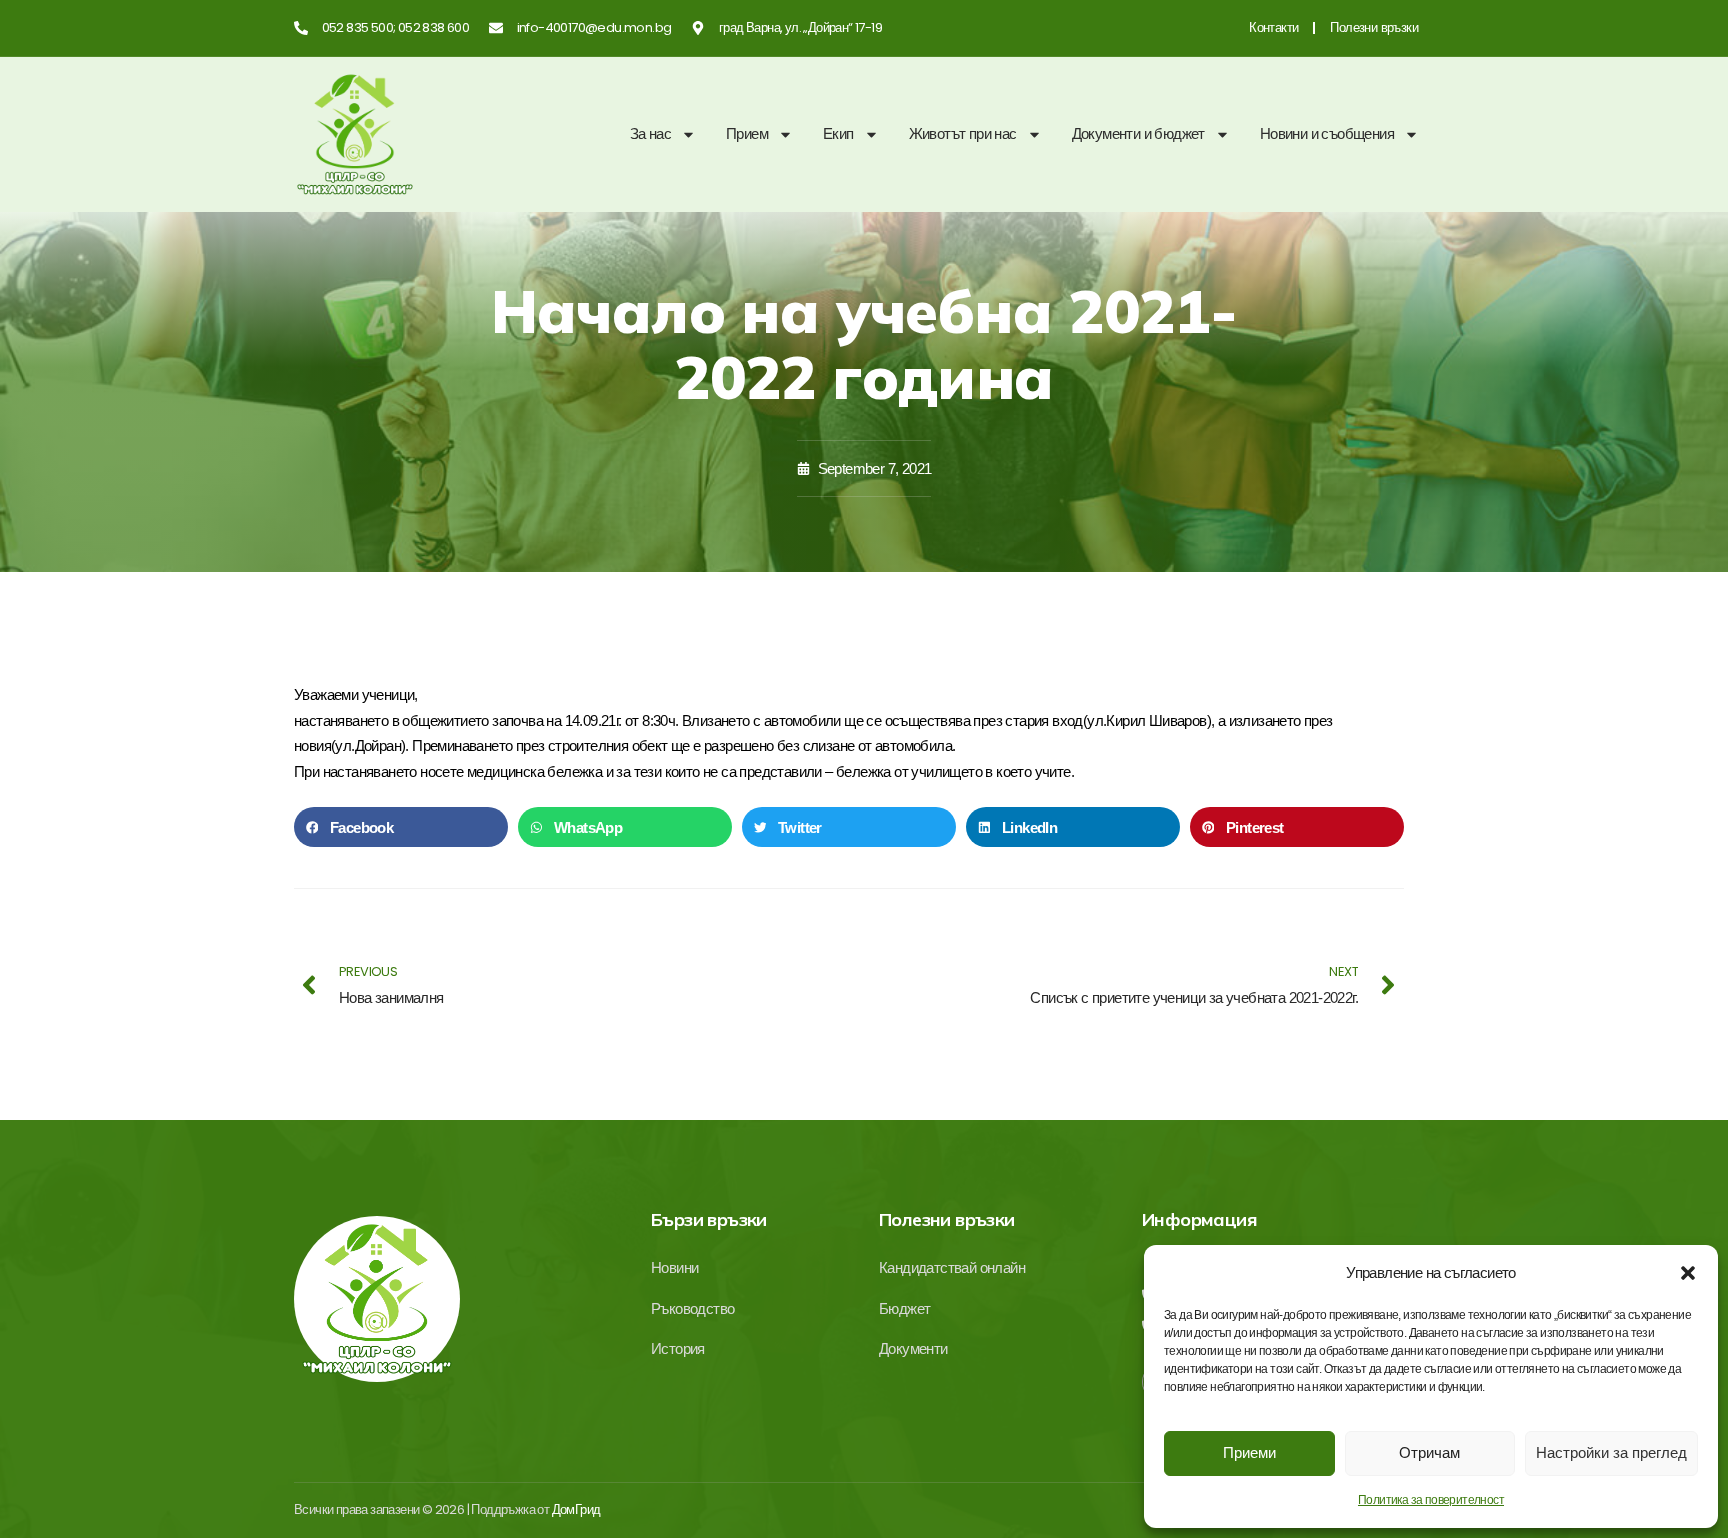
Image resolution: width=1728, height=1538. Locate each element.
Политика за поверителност (1431, 1500)
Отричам (1429, 1452)
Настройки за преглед (1611, 1452)
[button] (1688, 1273)
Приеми (1249, 1452)
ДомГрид (576, 1509)
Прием (747, 133)
